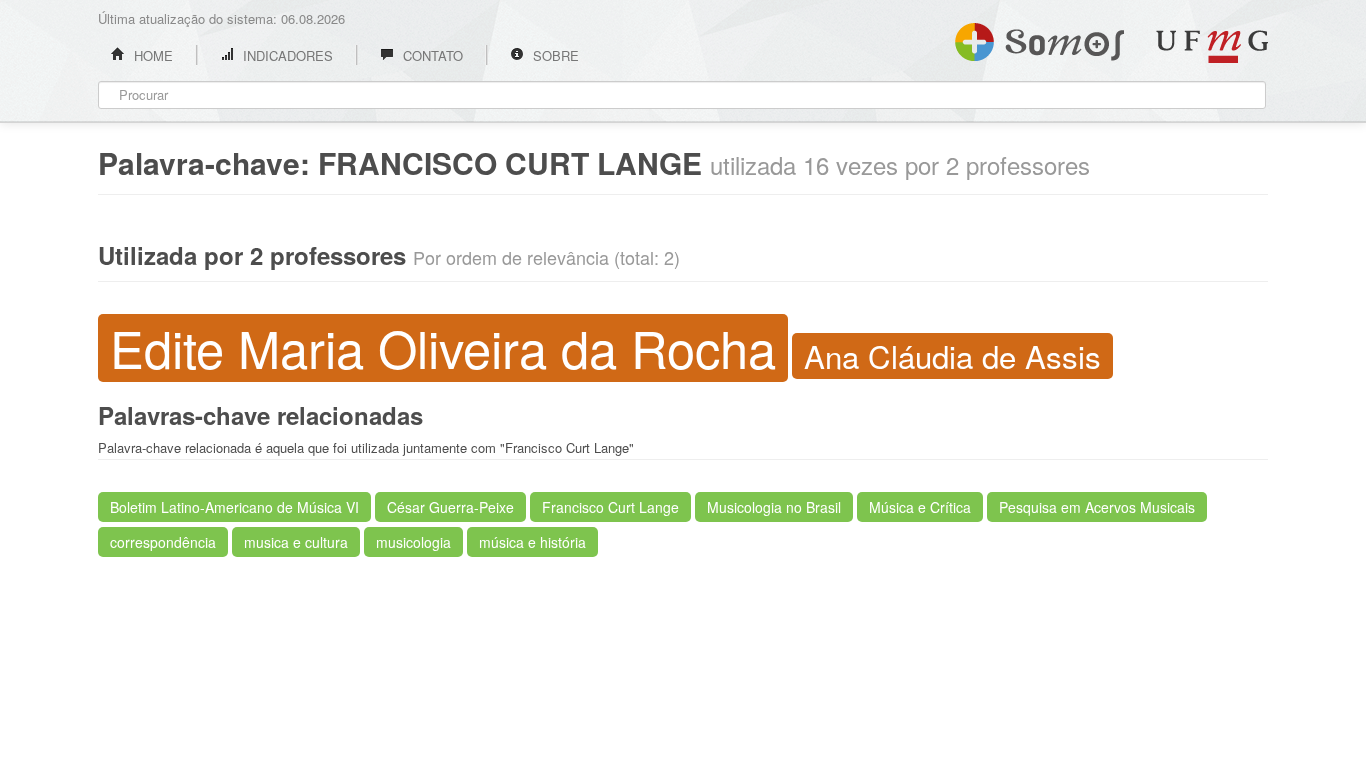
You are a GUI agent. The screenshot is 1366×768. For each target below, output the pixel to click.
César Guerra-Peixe (450, 507)
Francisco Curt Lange (610, 507)
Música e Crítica (920, 507)
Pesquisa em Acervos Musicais (1097, 507)
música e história (532, 542)
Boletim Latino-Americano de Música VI (234, 507)
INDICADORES (286, 55)
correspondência (163, 542)
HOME (151, 55)
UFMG (1212, 46)
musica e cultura (296, 542)
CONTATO (431, 55)
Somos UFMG (1039, 38)
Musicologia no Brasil (774, 507)
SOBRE (554, 55)
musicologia (413, 542)
